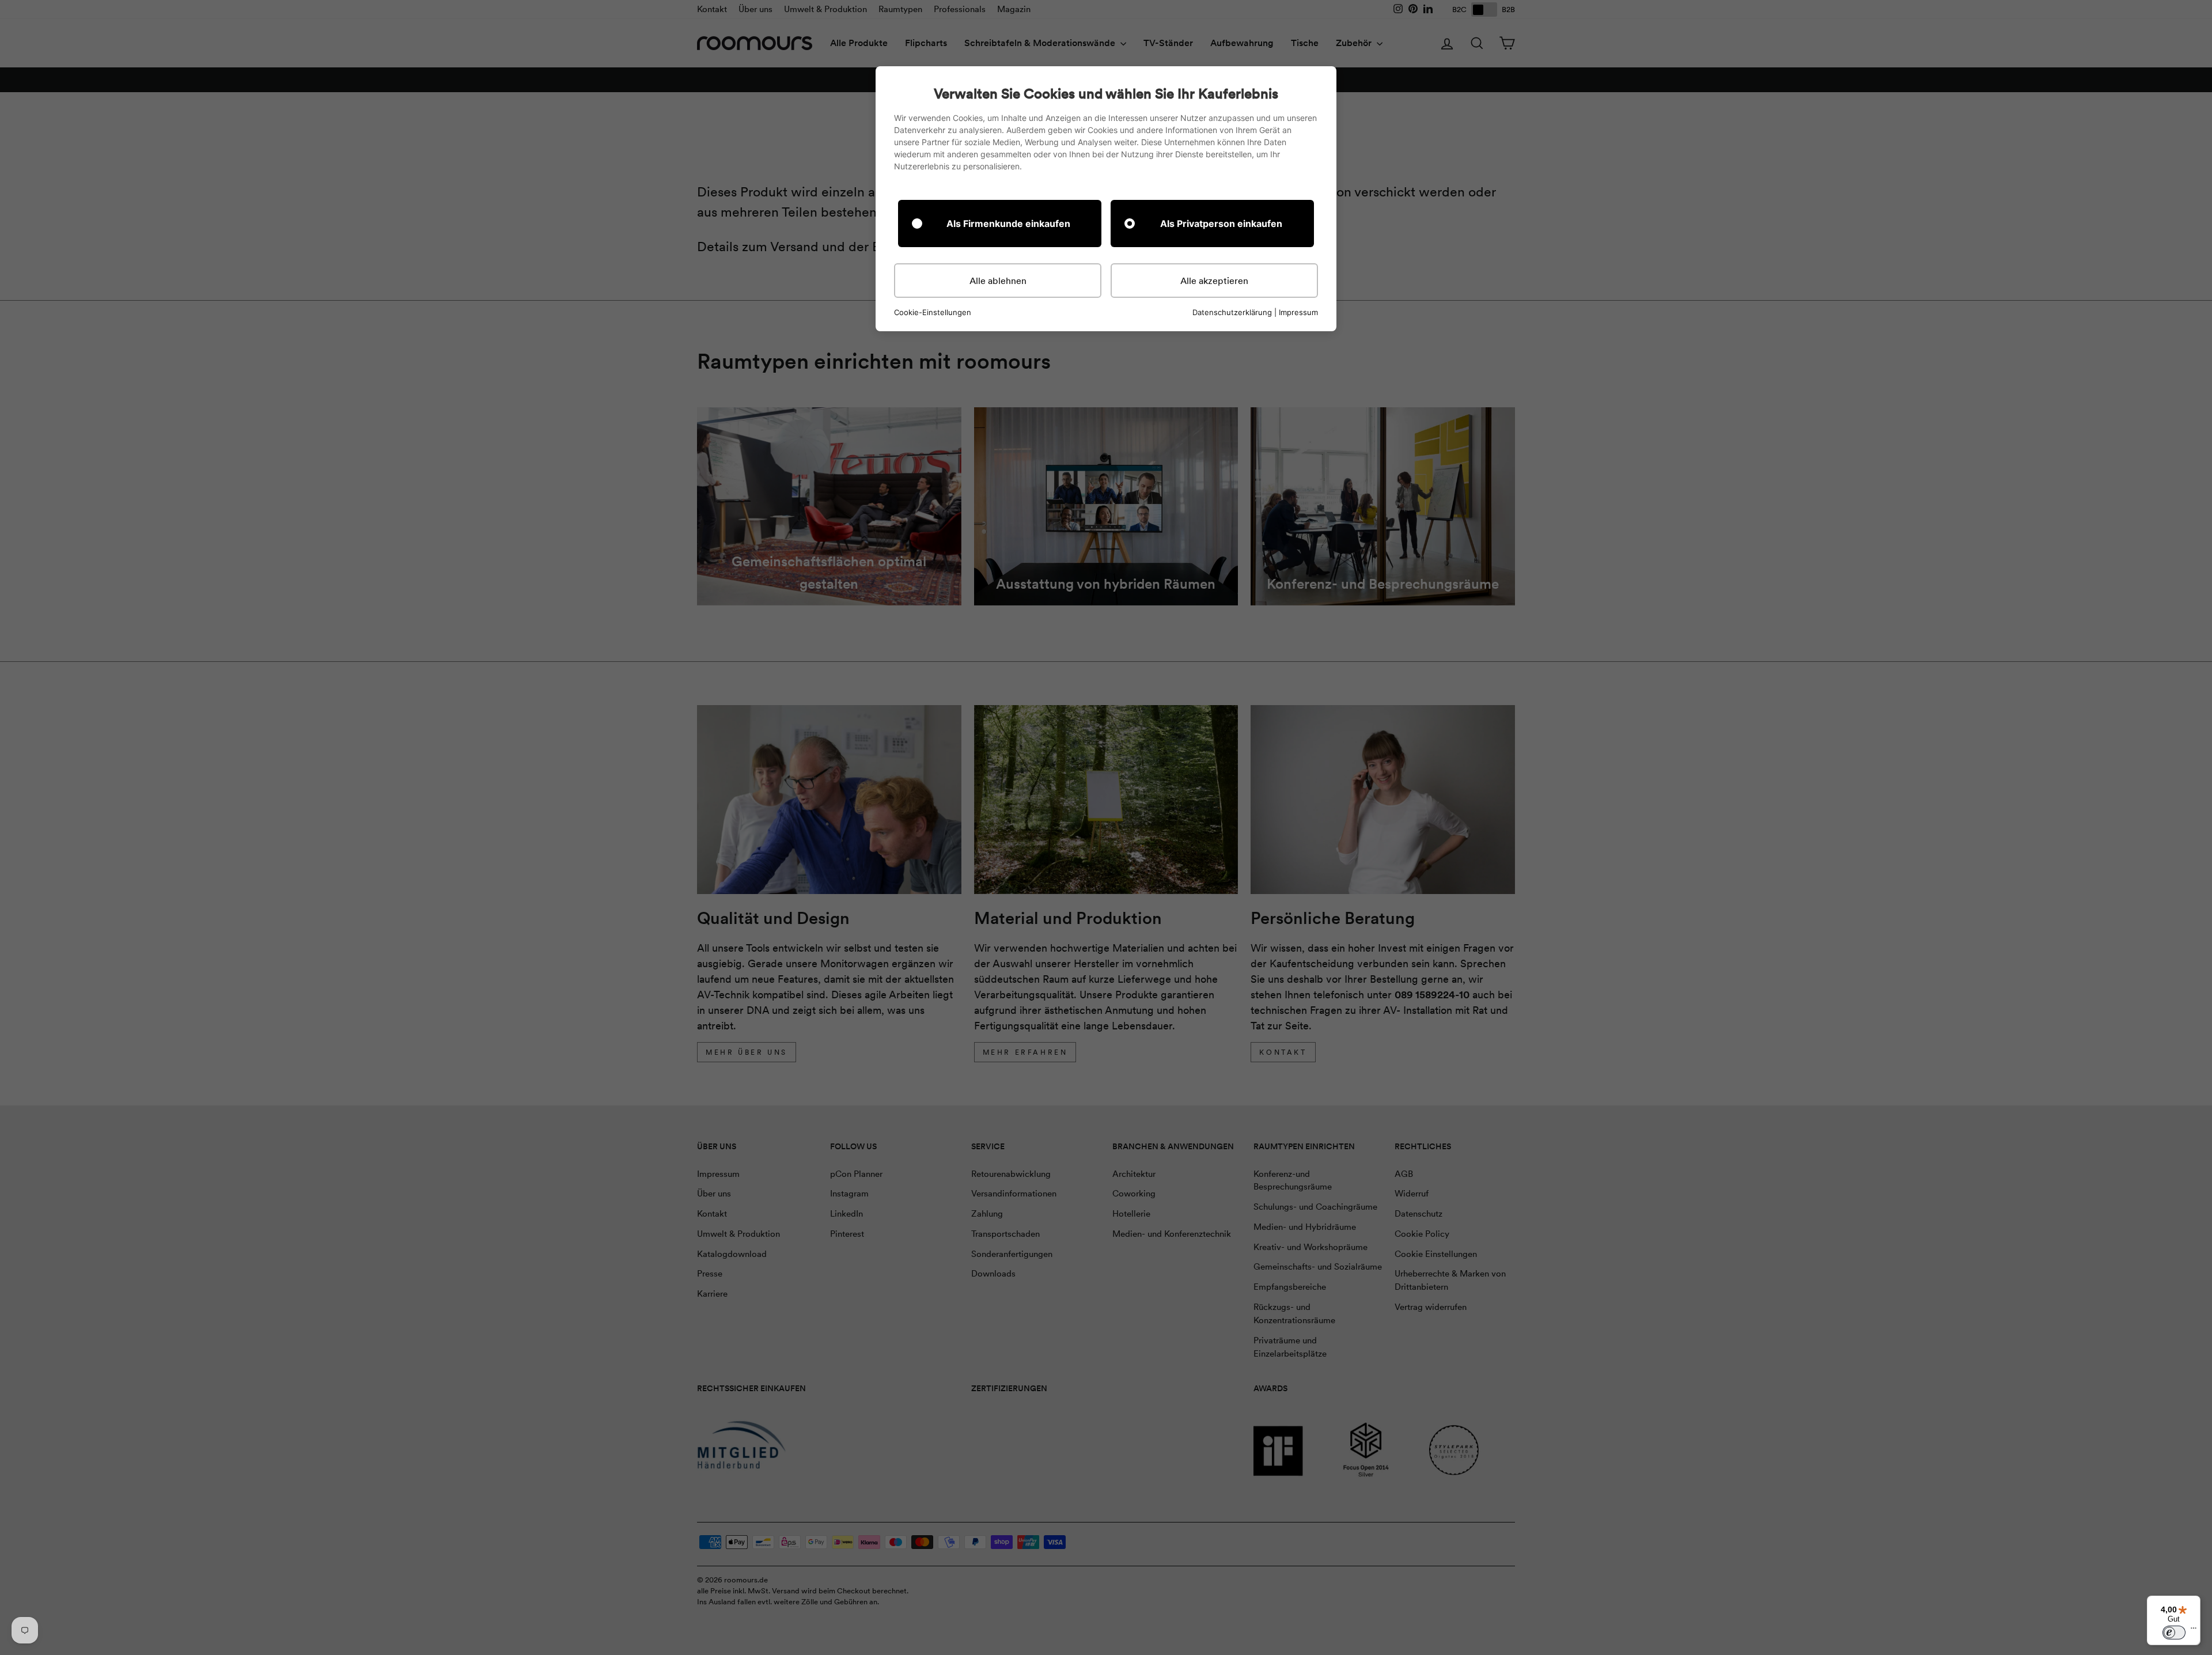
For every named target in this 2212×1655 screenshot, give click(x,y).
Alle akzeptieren (1214, 281)
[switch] (2174, 1633)
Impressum (1298, 312)
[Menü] (2194, 1631)
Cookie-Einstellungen (933, 313)
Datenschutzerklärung (1232, 312)
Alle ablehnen (998, 281)
